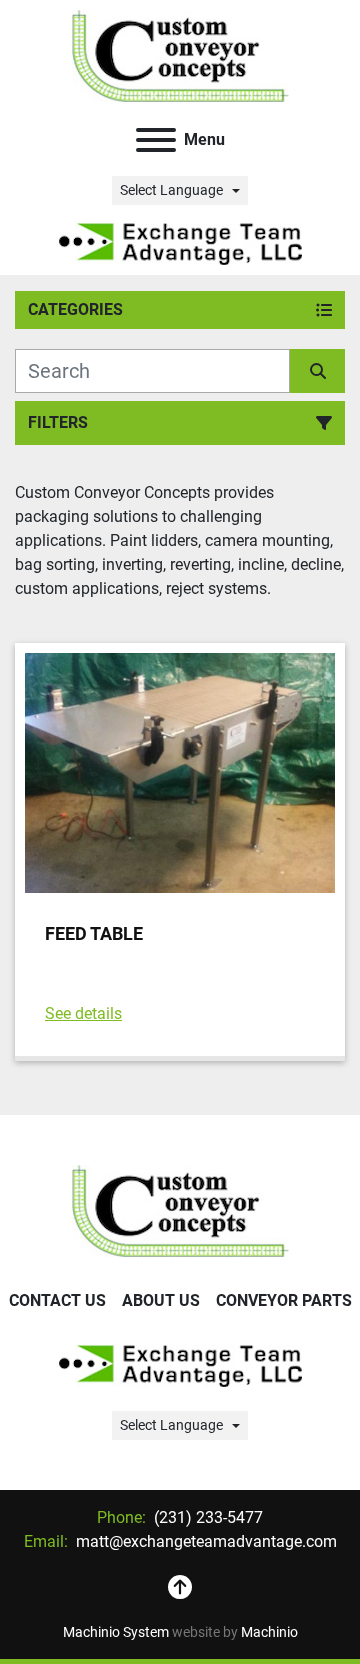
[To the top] (180, 1588)
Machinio (269, 1632)
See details (83, 1013)
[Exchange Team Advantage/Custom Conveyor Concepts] (180, 1209)
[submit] (317, 371)
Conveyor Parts (284, 1300)
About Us (161, 1300)
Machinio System (116, 1632)
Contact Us (57, 1300)
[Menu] (156, 140)
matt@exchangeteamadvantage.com (204, 1541)
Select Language (171, 190)
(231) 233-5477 (206, 1517)
